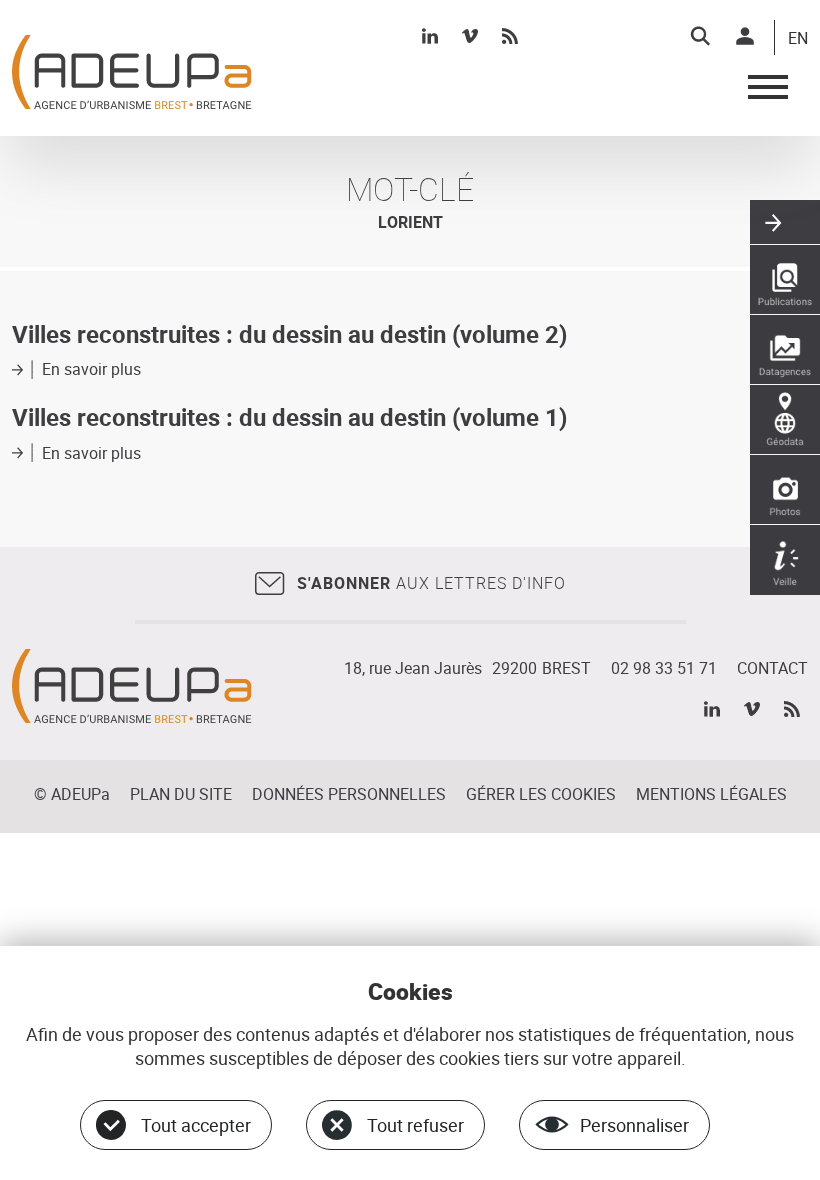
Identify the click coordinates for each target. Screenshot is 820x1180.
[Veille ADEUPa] (785, 560)
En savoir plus (91, 369)
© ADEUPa (72, 794)
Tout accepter (196, 1125)
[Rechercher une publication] (785, 280)
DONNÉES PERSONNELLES (349, 794)
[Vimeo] (470, 36)
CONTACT (772, 668)
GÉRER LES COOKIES (541, 794)
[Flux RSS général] (510, 36)
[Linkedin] (430, 36)
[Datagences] (785, 350)
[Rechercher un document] (700, 36)
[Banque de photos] (785, 490)
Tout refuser (415, 1125)
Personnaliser (634, 1125)
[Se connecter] (745, 36)
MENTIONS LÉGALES (711, 794)
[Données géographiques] (785, 420)
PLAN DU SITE (181, 794)
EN (798, 39)
